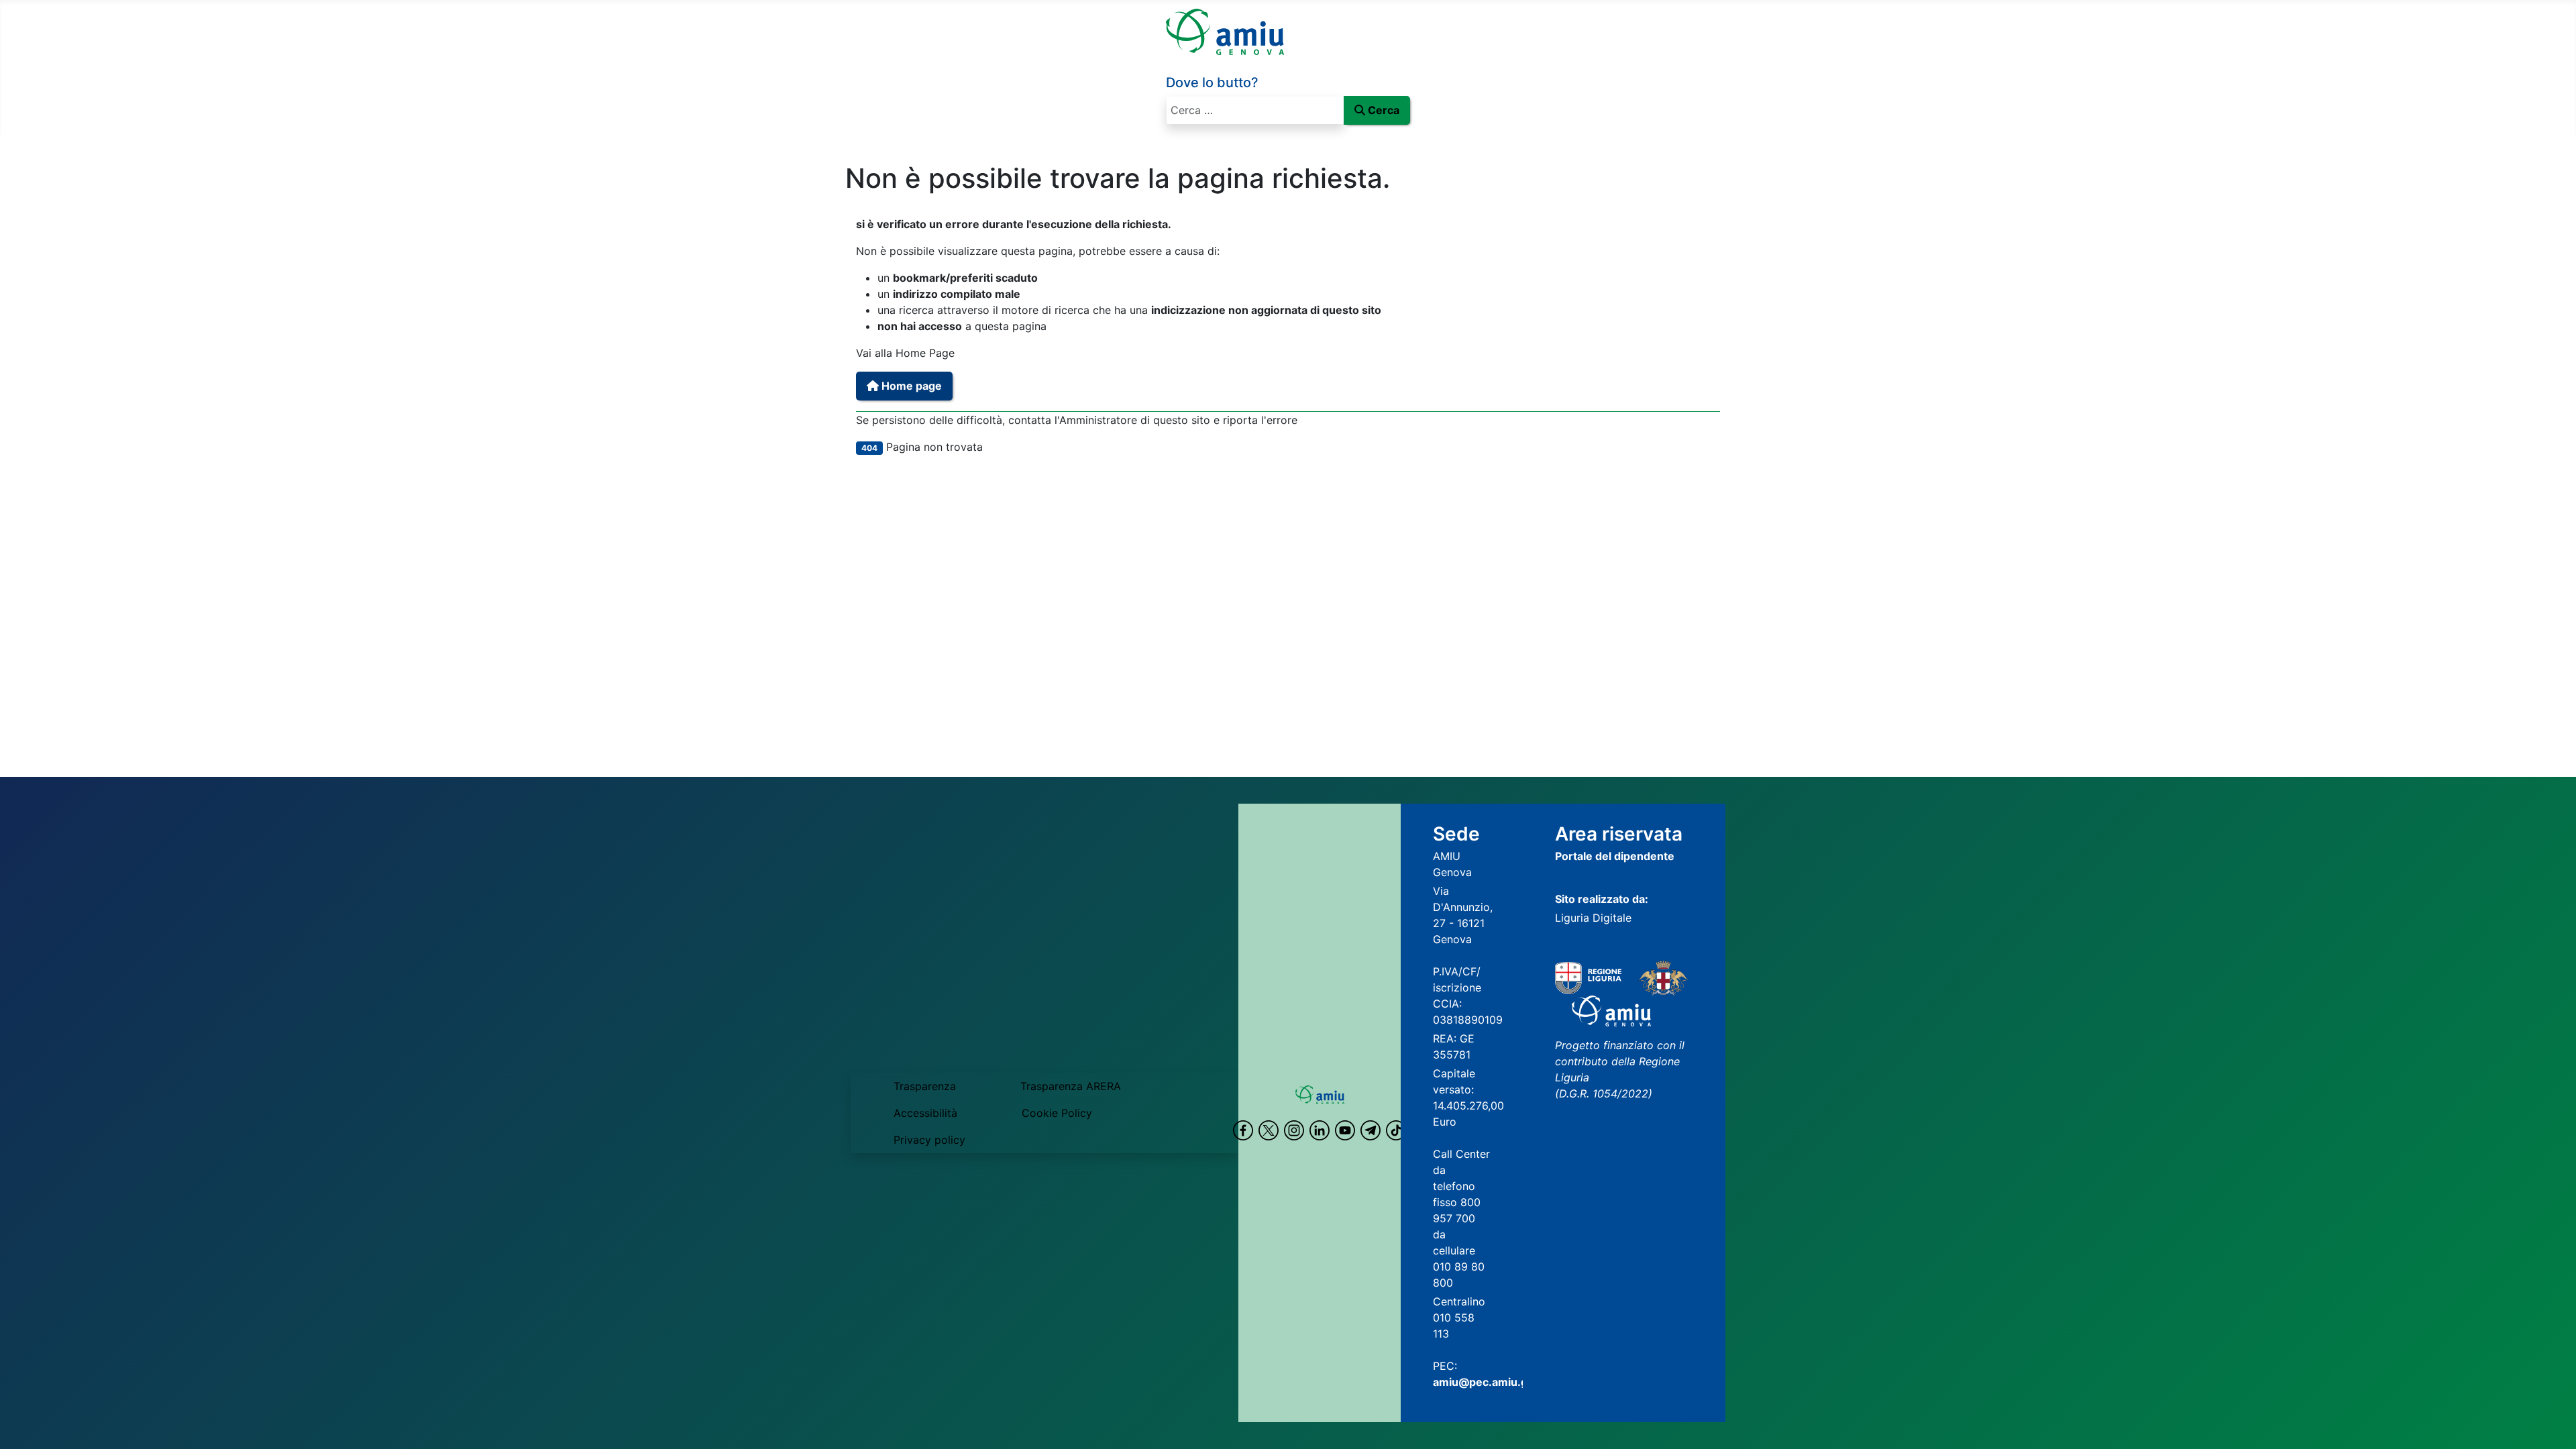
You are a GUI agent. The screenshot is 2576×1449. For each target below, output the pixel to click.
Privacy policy (929, 1140)
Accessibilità (925, 1113)
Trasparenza (925, 1086)
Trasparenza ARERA (1071, 1086)
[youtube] (1345, 1130)
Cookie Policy (1057, 1113)
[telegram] (1371, 1130)
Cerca (1384, 110)
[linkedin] (1320, 1130)
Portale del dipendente (1615, 856)
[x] (1269, 1130)
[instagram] (1294, 1130)
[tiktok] (1396, 1130)
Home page (910, 386)
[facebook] (1243, 1130)
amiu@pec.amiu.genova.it (1501, 1382)
